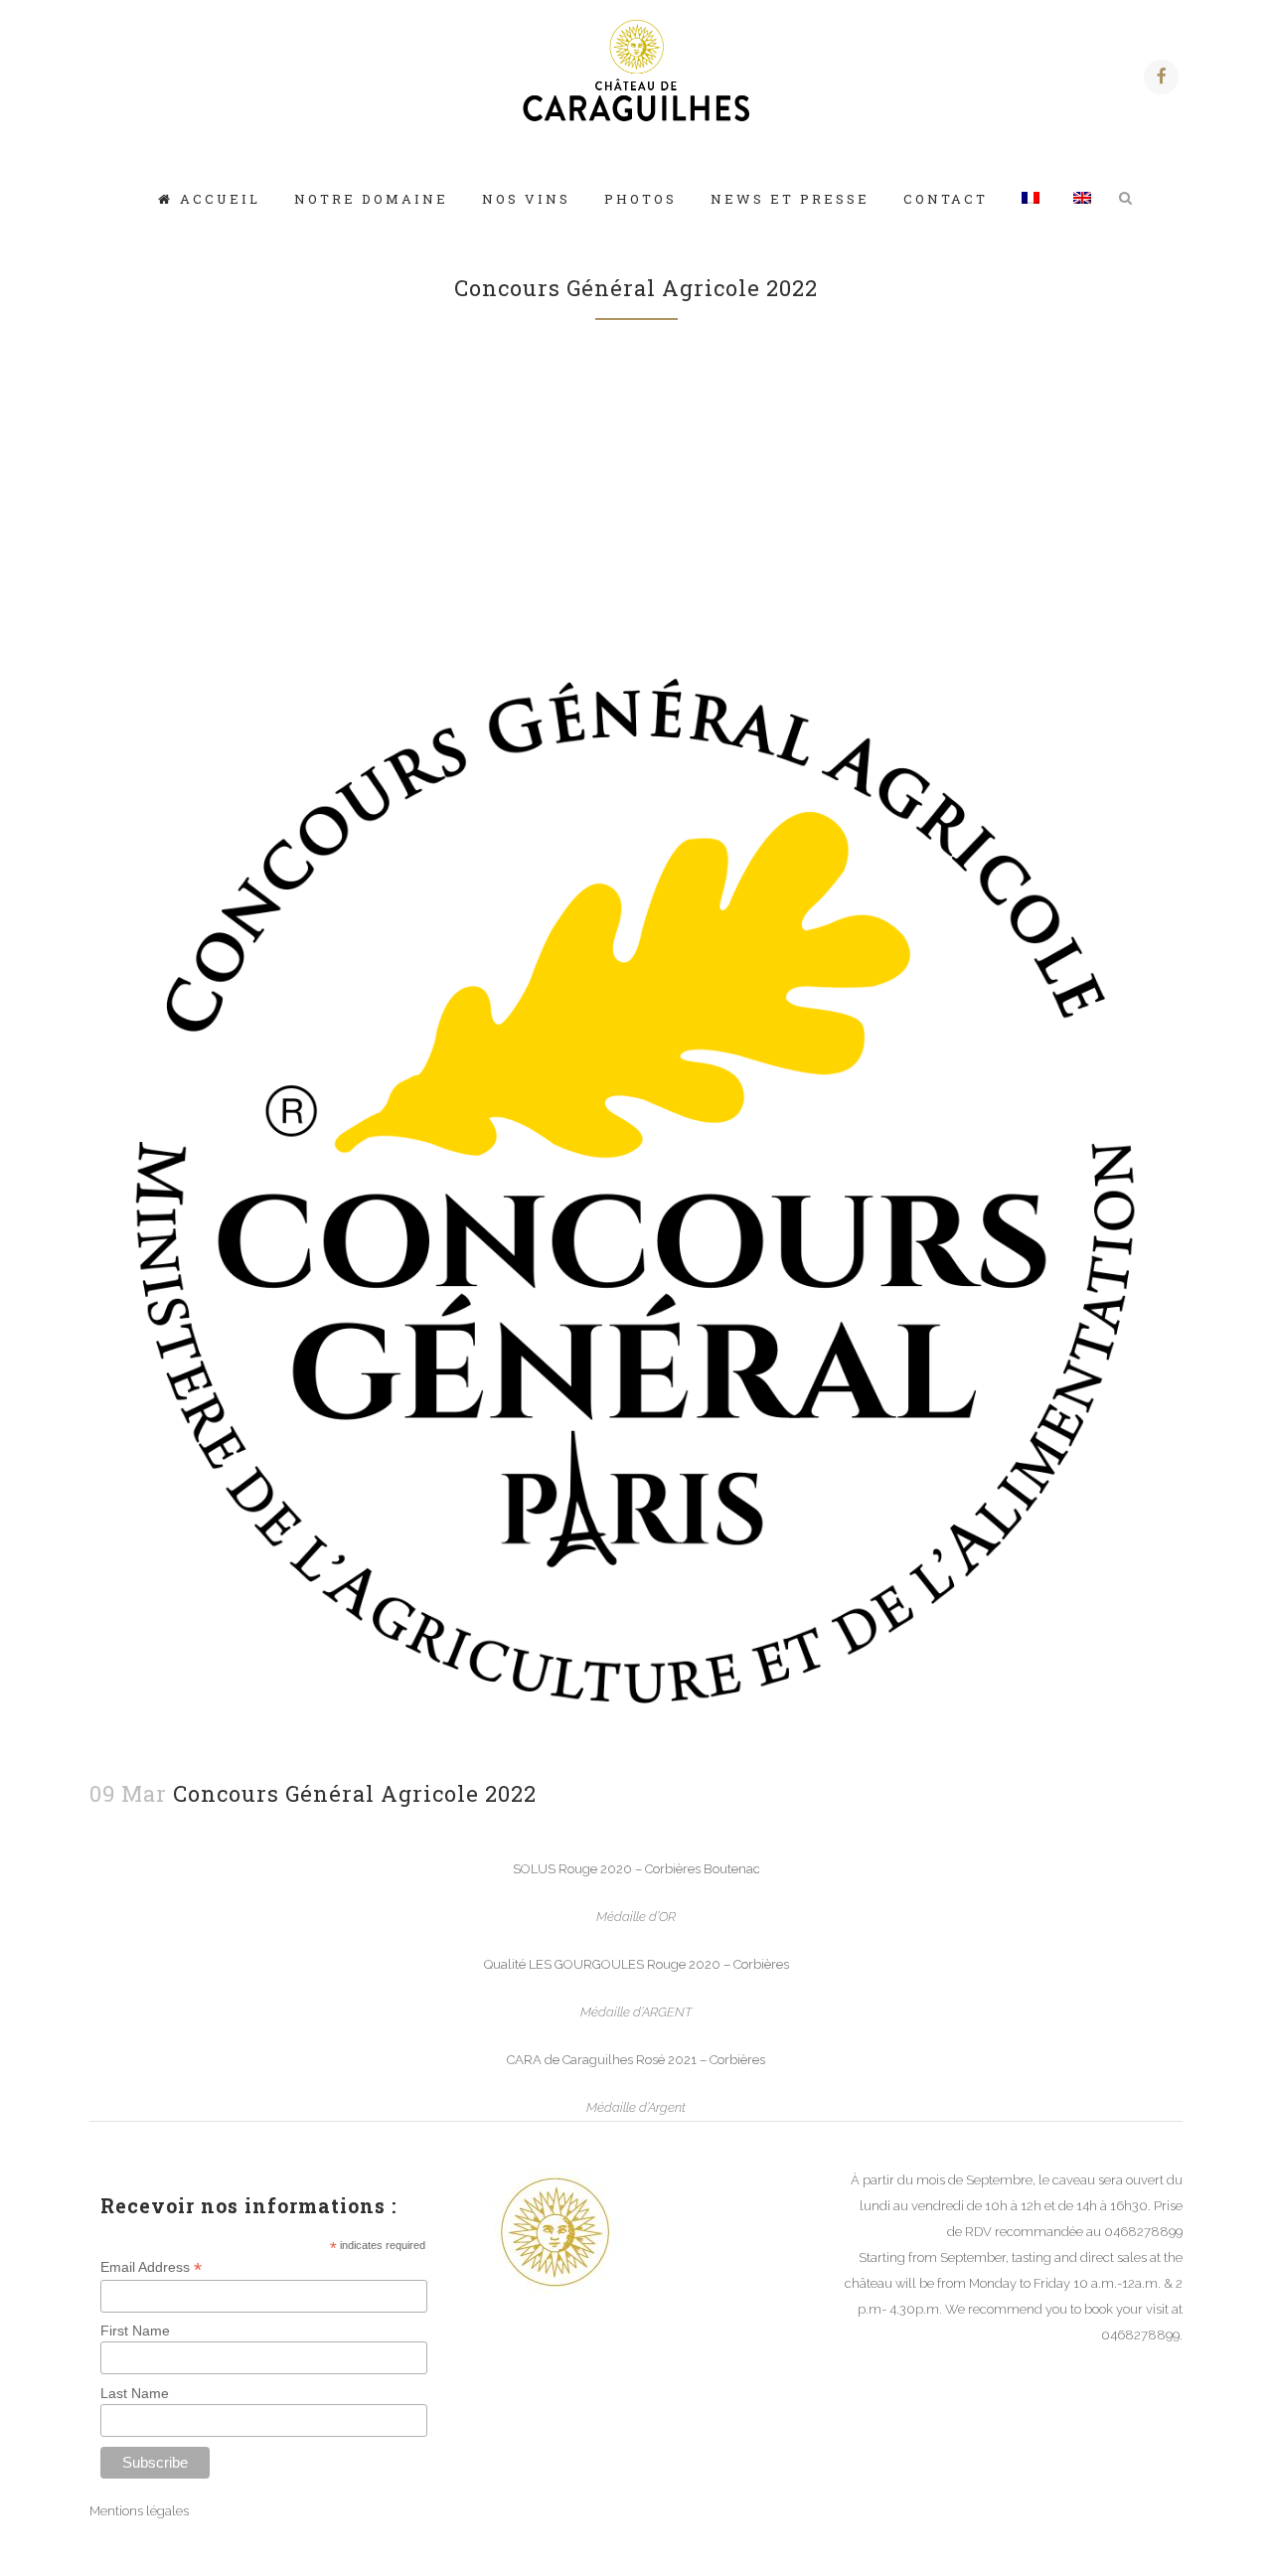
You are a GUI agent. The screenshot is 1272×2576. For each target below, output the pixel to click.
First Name (135, 2331)
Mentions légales (139, 2511)
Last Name (135, 2393)
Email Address (151, 2267)
